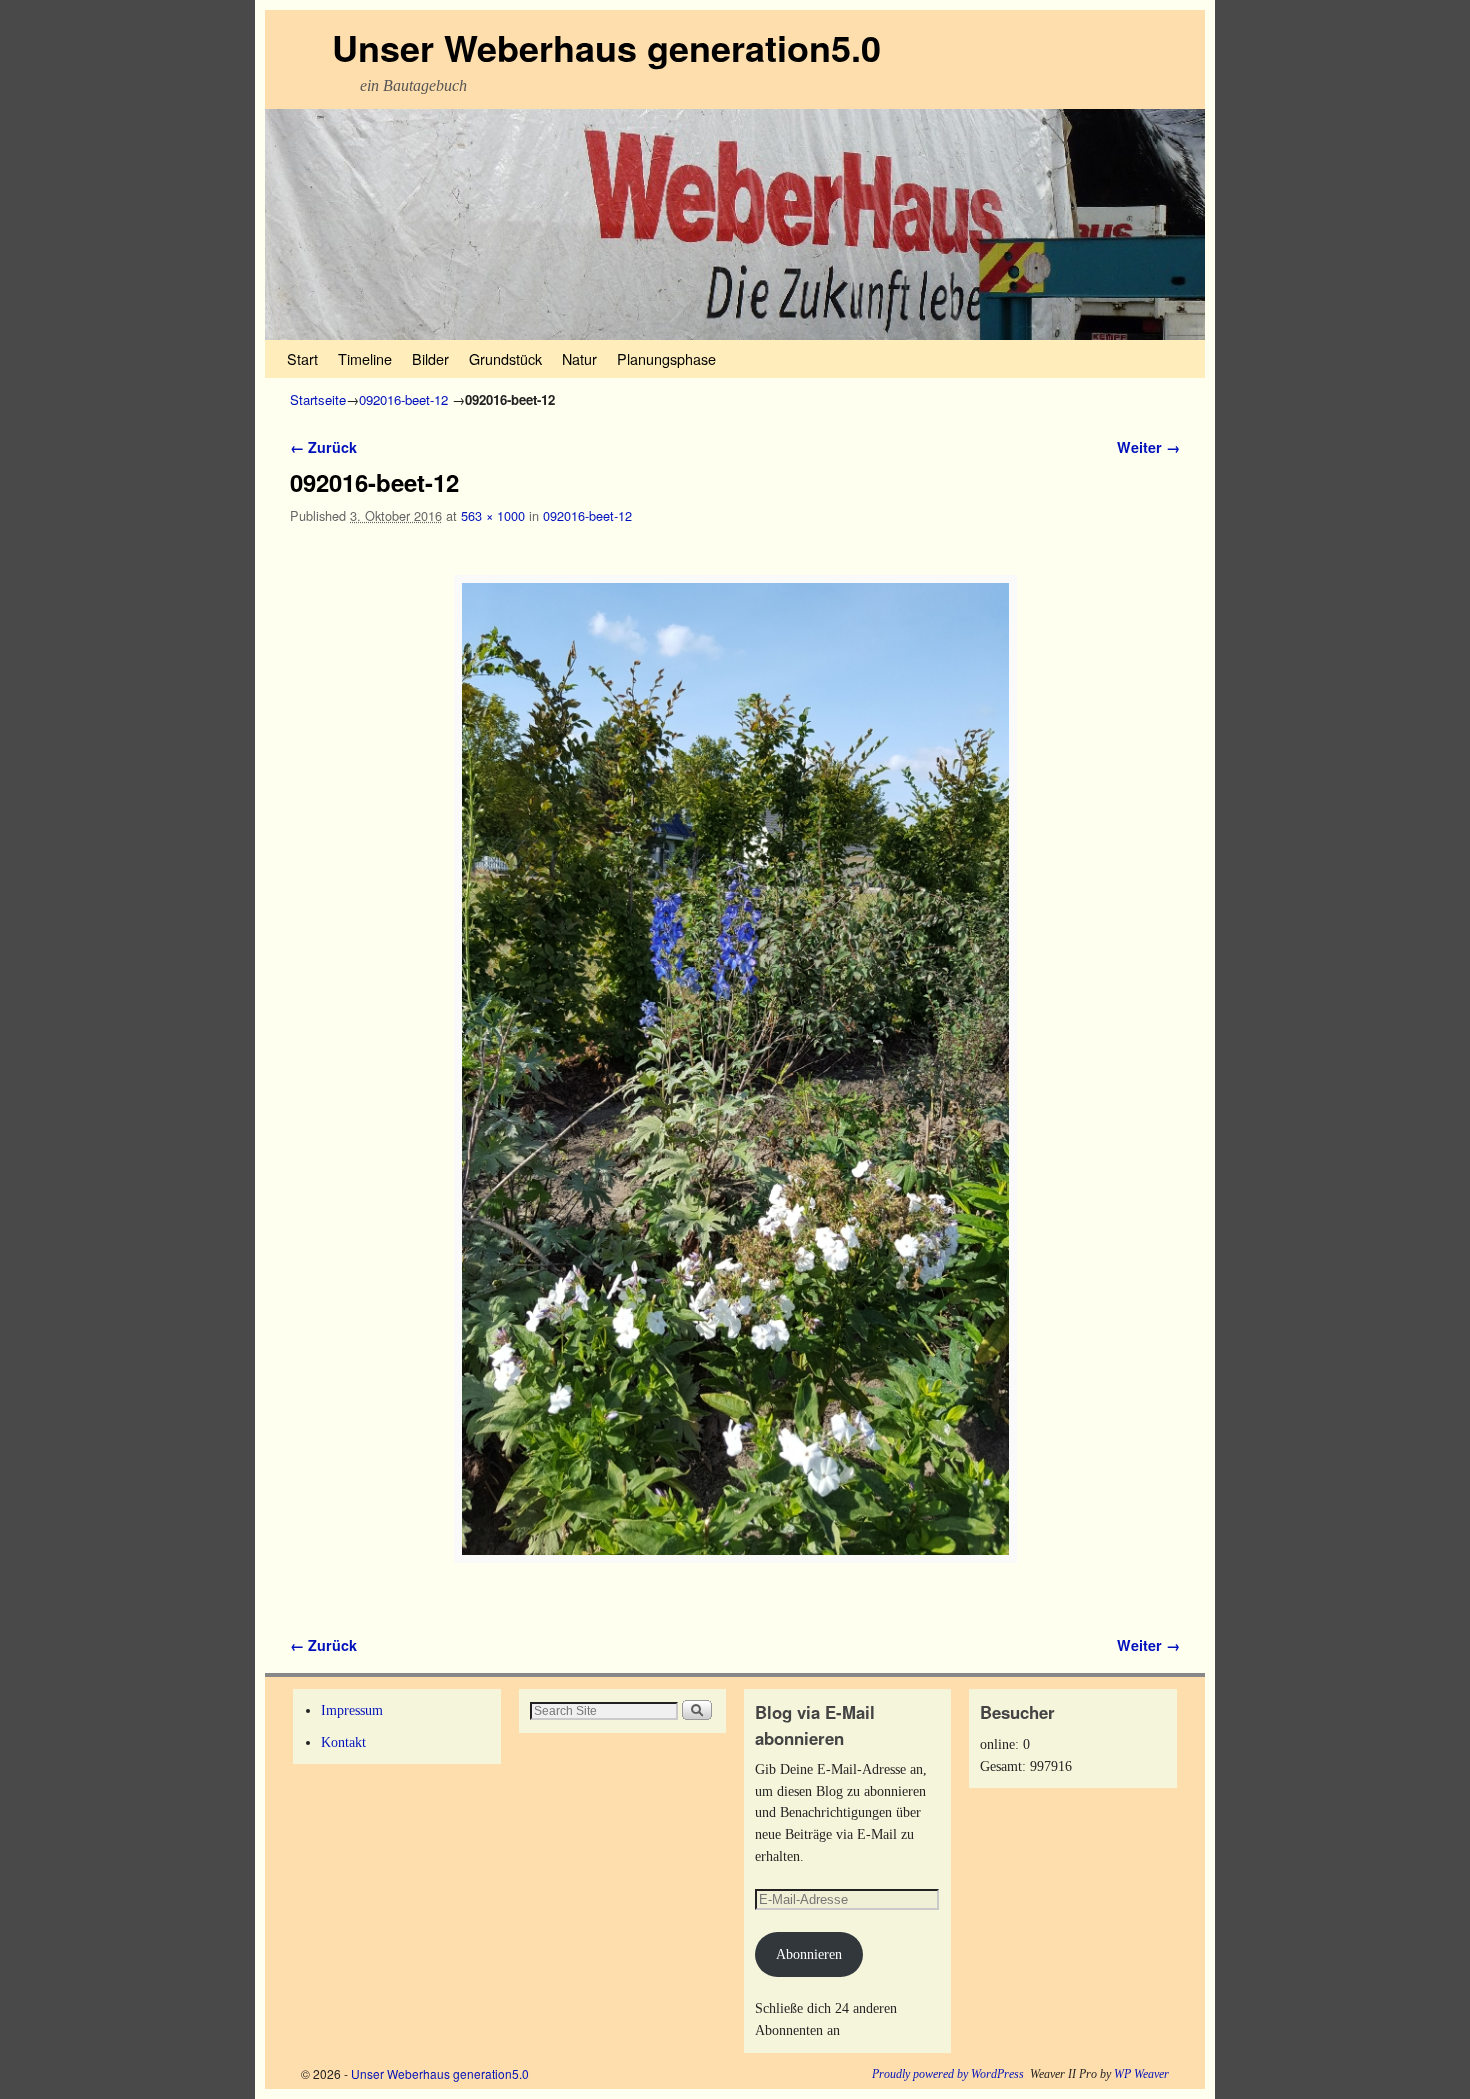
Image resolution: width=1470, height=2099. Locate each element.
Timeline (365, 358)
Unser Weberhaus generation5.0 (606, 47)
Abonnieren (809, 1954)
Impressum (352, 1710)
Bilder (430, 358)
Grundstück (505, 358)
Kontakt (343, 1742)
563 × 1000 (493, 515)
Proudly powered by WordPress (948, 2074)
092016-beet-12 (403, 399)
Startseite (318, 399)
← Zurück (323, 447)
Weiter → (1148, 447)
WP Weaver (1141, 2074)
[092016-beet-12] (735, 1069)
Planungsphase (666, 358)
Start (302, 358)
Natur (579, 358)
